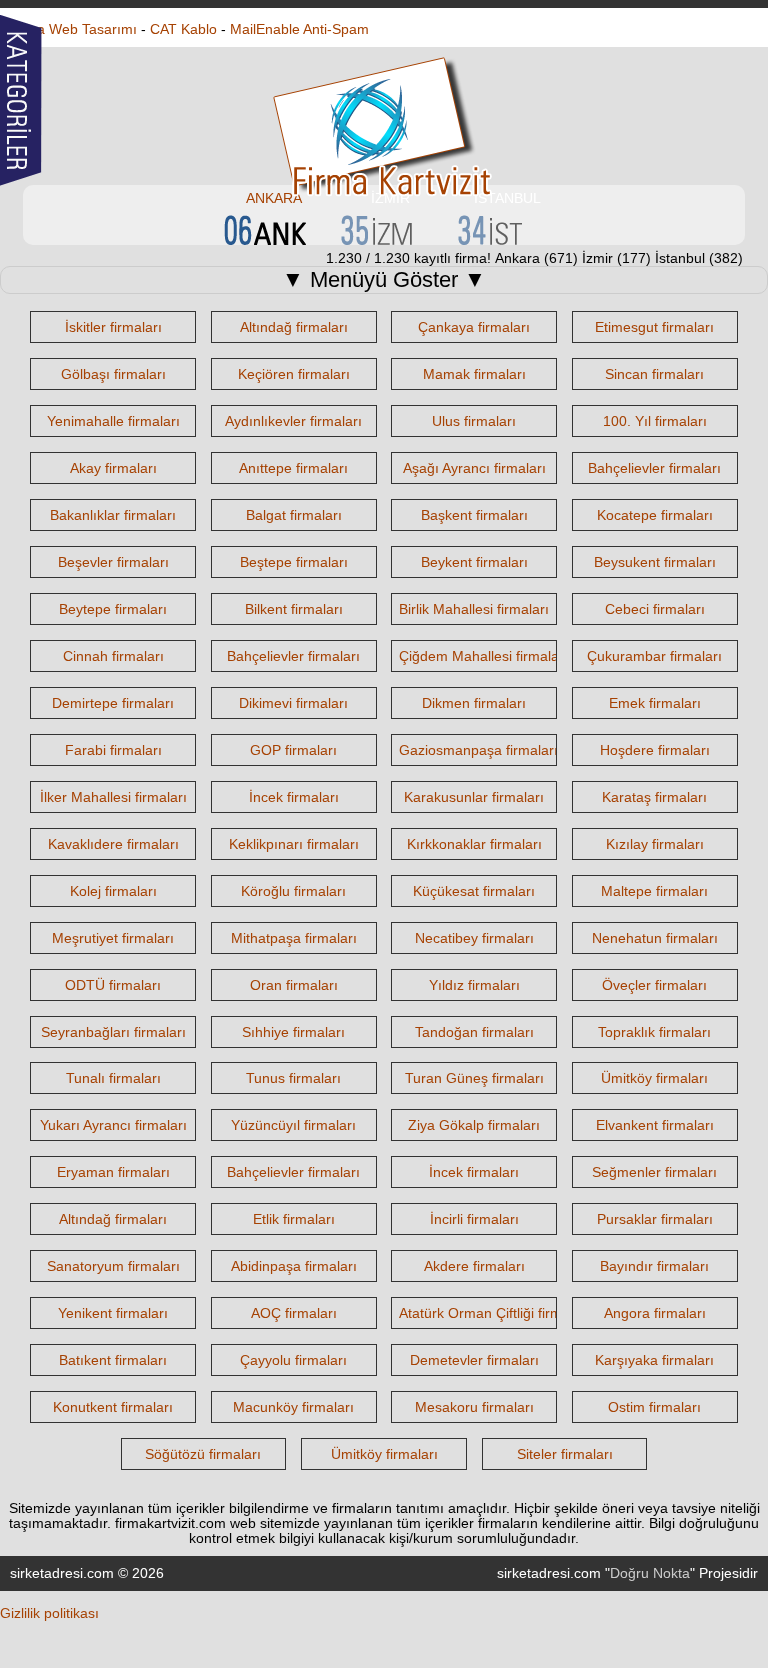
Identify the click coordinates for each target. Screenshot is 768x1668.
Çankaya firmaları (474, 327)
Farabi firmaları (113, 750)
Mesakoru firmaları (474, 1407)
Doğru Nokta (650, 1573)
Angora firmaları (655, 1313)
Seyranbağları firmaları (113, 1032)
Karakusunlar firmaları (474, 797)
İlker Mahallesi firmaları (113, 797)
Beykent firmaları (474, 562)
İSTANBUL (507, 198)
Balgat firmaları (294, 515)
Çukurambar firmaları (654, 656)
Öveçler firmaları (654, 985)
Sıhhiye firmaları (293, 1032)
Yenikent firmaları (113, 1313)
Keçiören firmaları (294, 374)
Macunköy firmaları (293, 1407)
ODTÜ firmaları (113, 985)
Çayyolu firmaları (293, 1360)
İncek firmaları (294, 797)
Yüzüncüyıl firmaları (293, 1125)
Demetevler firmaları (474, 1360)
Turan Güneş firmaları (474, 1078)
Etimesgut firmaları (654, 327)
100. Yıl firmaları (655, 421)
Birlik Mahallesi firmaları (474, 609)
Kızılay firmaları (655, 844)
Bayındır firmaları (654, 1266)
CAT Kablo (183, 29)
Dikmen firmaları (474, 703)
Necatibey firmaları (474, 938)
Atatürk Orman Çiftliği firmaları (494, 1313)
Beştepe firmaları (294, 562)
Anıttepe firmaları (293, 468)
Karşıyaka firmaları (654, 1360)
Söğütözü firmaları (203, 1454)
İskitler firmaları (113, 327)
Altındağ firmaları (294, 327)
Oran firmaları (294, 985)
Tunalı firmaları (113, 1078)
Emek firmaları (655, 703)
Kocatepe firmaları (655, 515)
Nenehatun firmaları (655, 938)
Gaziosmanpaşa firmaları (478, 750)
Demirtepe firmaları (113, 703)
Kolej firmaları (113, 891)
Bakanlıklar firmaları (113, 515)
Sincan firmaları (654, 374)
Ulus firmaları (474, 421)
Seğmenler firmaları (654, 1172)
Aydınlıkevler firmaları (293, 421)
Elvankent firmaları (655, 1125)
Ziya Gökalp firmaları (474, 1125)
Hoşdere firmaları (655, 750)
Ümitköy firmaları (654, 1078)
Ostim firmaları (654, 1407)
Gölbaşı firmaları (113, 374)
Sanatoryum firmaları (113, 1266)
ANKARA (274, 198)
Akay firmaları (113, 468)
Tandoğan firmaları (474, 1032)
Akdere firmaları (474, 1266)
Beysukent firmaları (655, 562)
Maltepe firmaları (654, 891)
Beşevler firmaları (113, 562)
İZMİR (390, 198)
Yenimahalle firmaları (113, 421)
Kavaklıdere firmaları (113, 844)
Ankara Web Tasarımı (68, 29)
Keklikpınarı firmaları (294, 844)
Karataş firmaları (654, 797)
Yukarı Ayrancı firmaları (113, 1125)
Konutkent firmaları (113, 1407)
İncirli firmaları (474, 1219)
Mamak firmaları (474, 374)
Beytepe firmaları (113, 609)
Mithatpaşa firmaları (294, 938)
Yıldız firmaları (474, 985)
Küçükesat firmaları (474, 891)
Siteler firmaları (565, 1454)
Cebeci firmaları (655, 609)
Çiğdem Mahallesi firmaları (483, 656)
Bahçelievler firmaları (654, 468)
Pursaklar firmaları (655, 1219)
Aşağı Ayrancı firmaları (474, 468)
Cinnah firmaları (113, 656)
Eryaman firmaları (113, 1172)
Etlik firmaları (294, 1219)
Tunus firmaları (293, 1078)
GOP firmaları (293, 750)
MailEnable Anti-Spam (299, 29)
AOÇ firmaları (294, 1313)
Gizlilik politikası (49, 1613)
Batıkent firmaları (113, 1360)
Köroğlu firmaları (293, 891)
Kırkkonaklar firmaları (474, 844)
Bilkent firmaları (294, 609)
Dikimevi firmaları (293, 703)
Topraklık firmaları (654, 1032)
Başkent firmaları (474, 515)
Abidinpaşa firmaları (294, 1266)
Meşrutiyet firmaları (113, 938)
